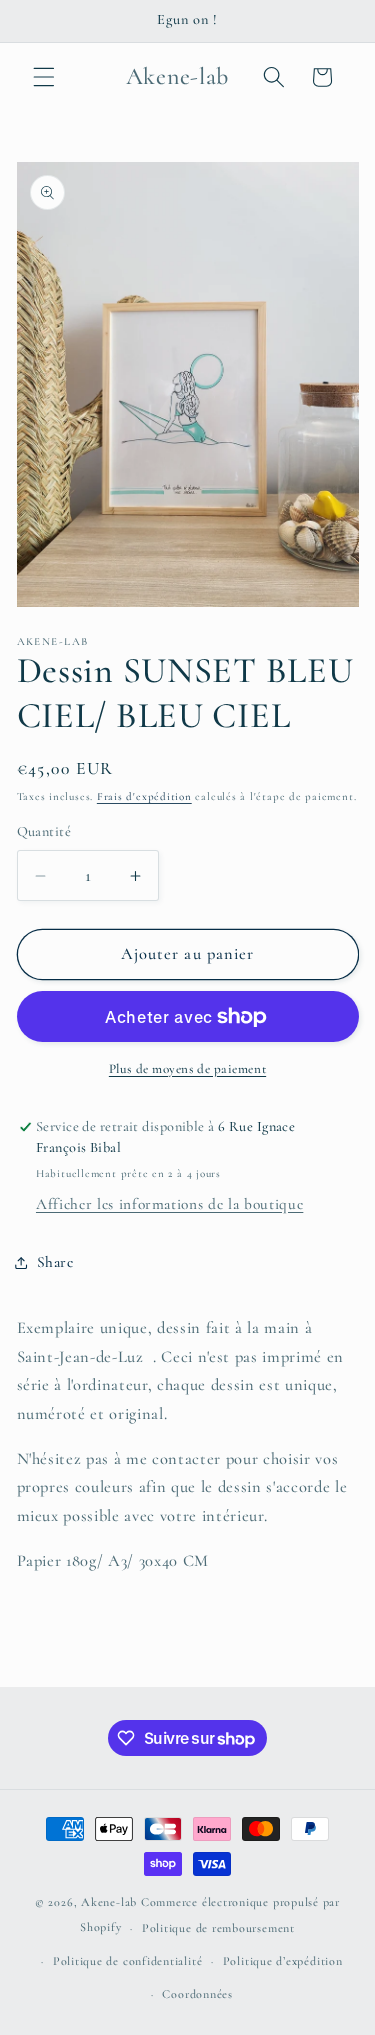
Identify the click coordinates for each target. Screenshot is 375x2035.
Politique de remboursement (218, 1928)
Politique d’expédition (283, 1961)
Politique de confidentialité (128, 1961)
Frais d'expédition (144, 796)
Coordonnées (197, 1994)
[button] (44, 77)
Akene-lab (109, 1902)
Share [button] (55, 1262)
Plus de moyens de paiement (187, 1069)
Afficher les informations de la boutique (169, 1204)
